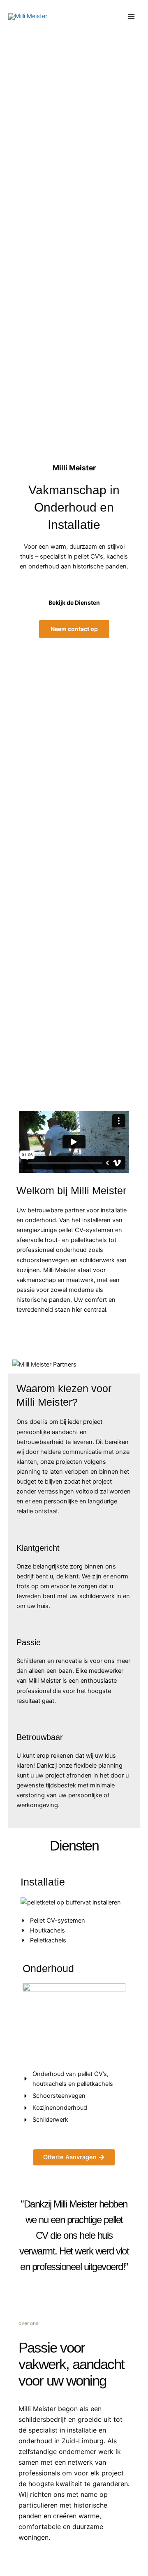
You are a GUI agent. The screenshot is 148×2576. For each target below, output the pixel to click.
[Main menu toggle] (131, 16)
